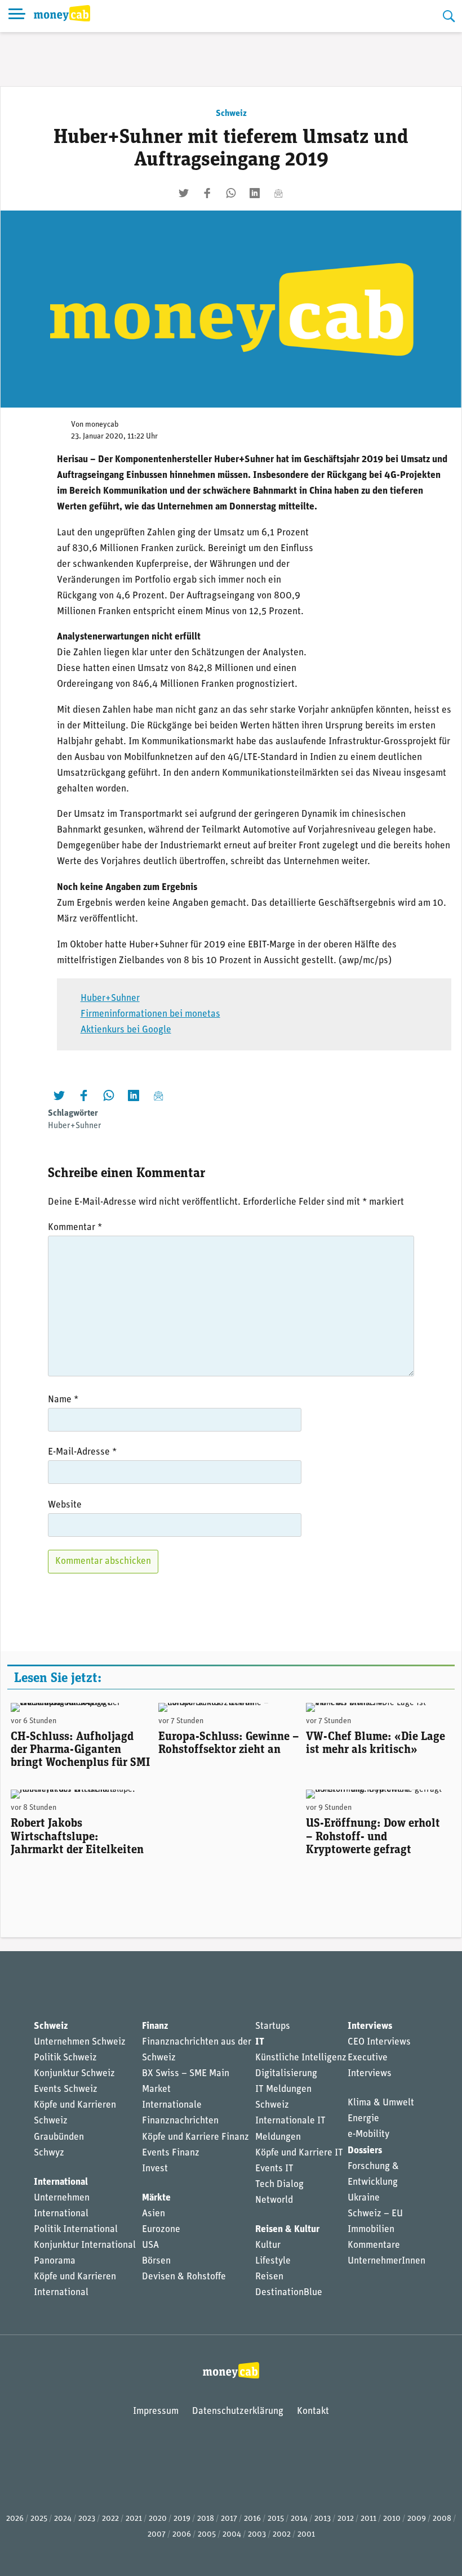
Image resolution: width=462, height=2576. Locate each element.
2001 (306, 2535)
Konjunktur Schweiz (74, 2074)
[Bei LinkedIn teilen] (255, 193)
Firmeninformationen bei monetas (150, 1014)
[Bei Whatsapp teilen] (231, 193)
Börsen (156, 2261)
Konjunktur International (85, 2245)
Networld (274, 2200)
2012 (346, 2519)
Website (65, 1505)
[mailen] (278, 193)
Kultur (268, 2245)
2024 (63, 2519)
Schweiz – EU (375, 2214)
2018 (206, 2519)
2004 (232, 2535)
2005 (207, 2535)
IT (260, 2042)
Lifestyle (273, 2261)
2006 (182, 2535)
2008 (442, 2519)
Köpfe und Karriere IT (299, 2153)
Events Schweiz (66, 2089)
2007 (157, 2535)
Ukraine (364, 2198)
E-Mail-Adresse (82, 1452)
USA (150, 2245)
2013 (323, 2519)
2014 (299, 2519)
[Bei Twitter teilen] (184, 193)
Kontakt (313, 2411)
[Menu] (17, 16)
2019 (182, 2519)
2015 (276, 2519)
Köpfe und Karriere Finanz (196, 2137)
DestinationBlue (289, 2293)
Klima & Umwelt (381, 2103)
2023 (87, 2519)
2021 (134, 2519)
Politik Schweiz (65, 2058)
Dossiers (365, 2151)
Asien (154, 2214)
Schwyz (49, 2153)
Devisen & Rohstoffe (184, 2277)
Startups (273, 2026)
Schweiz (231, 114)
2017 (229, 2519)
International (61, 2182)
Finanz (155, 2026)
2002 (282, 2535)
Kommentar (75, 1227)
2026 (15, 2519)
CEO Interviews (379, 2042)
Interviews (370, 2026)
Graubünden (59, 2137)
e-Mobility (368, 2134)
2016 (252, 2519)
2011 (368, 2519)
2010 (392, 2519)
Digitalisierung (286, 2074)
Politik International (76, 2230)
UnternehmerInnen (387, 2261)
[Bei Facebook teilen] (207, 193)
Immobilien (371, 2230)
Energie (363, 2119)
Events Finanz (171, 2153)
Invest (155, 2169)
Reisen (269, 2277)
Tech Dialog (279, 2184)
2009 (417, 2519)
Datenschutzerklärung (238, 2411)
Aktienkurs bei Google (126, 1030)
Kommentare (374, 2245)
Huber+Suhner (110, 998)
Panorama (55, 2261)
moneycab (102, 425)
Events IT (274, 2169)
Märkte (156, 2198)
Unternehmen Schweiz (80, 2042)
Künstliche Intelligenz (301, 2058)
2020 (158, 2519)
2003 (257, 2535)
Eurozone (161, 2230)
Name (63, 1400)
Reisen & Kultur (287, 2230)
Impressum (156, 2411)
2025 (39, 2519)
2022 (110, 2519)
